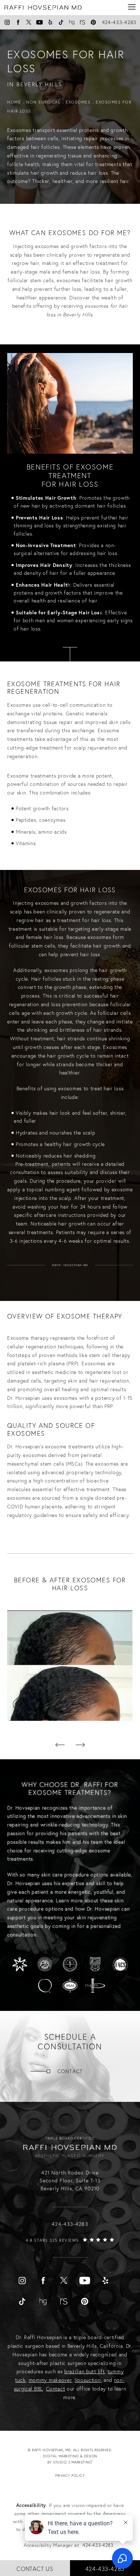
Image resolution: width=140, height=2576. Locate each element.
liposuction (88, 2380)
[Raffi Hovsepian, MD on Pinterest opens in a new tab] (93, 22)
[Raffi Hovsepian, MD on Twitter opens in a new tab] (29, 22)
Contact (70, 2071)
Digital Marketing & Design (77, 2460)
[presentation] (60, 1745)
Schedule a (70, 2042)
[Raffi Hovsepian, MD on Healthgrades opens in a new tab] (72, 22)
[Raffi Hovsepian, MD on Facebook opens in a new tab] (18, 22)
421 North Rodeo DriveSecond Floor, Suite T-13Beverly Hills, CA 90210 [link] (70, 2181)
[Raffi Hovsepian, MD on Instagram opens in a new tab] (7, 22)
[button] (132, 7)
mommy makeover (50, 2380)
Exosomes (78, 102)
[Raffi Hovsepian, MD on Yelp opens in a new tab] (50, 22)
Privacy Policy (70, 2476)
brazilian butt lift (84, 2371)
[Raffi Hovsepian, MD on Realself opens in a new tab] (83, 22)
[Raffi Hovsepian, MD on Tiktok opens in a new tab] (61, 22)
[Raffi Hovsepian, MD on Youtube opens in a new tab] (39, 22)
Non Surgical (43, 102)
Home (14, 102)
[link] (70, 2247)
